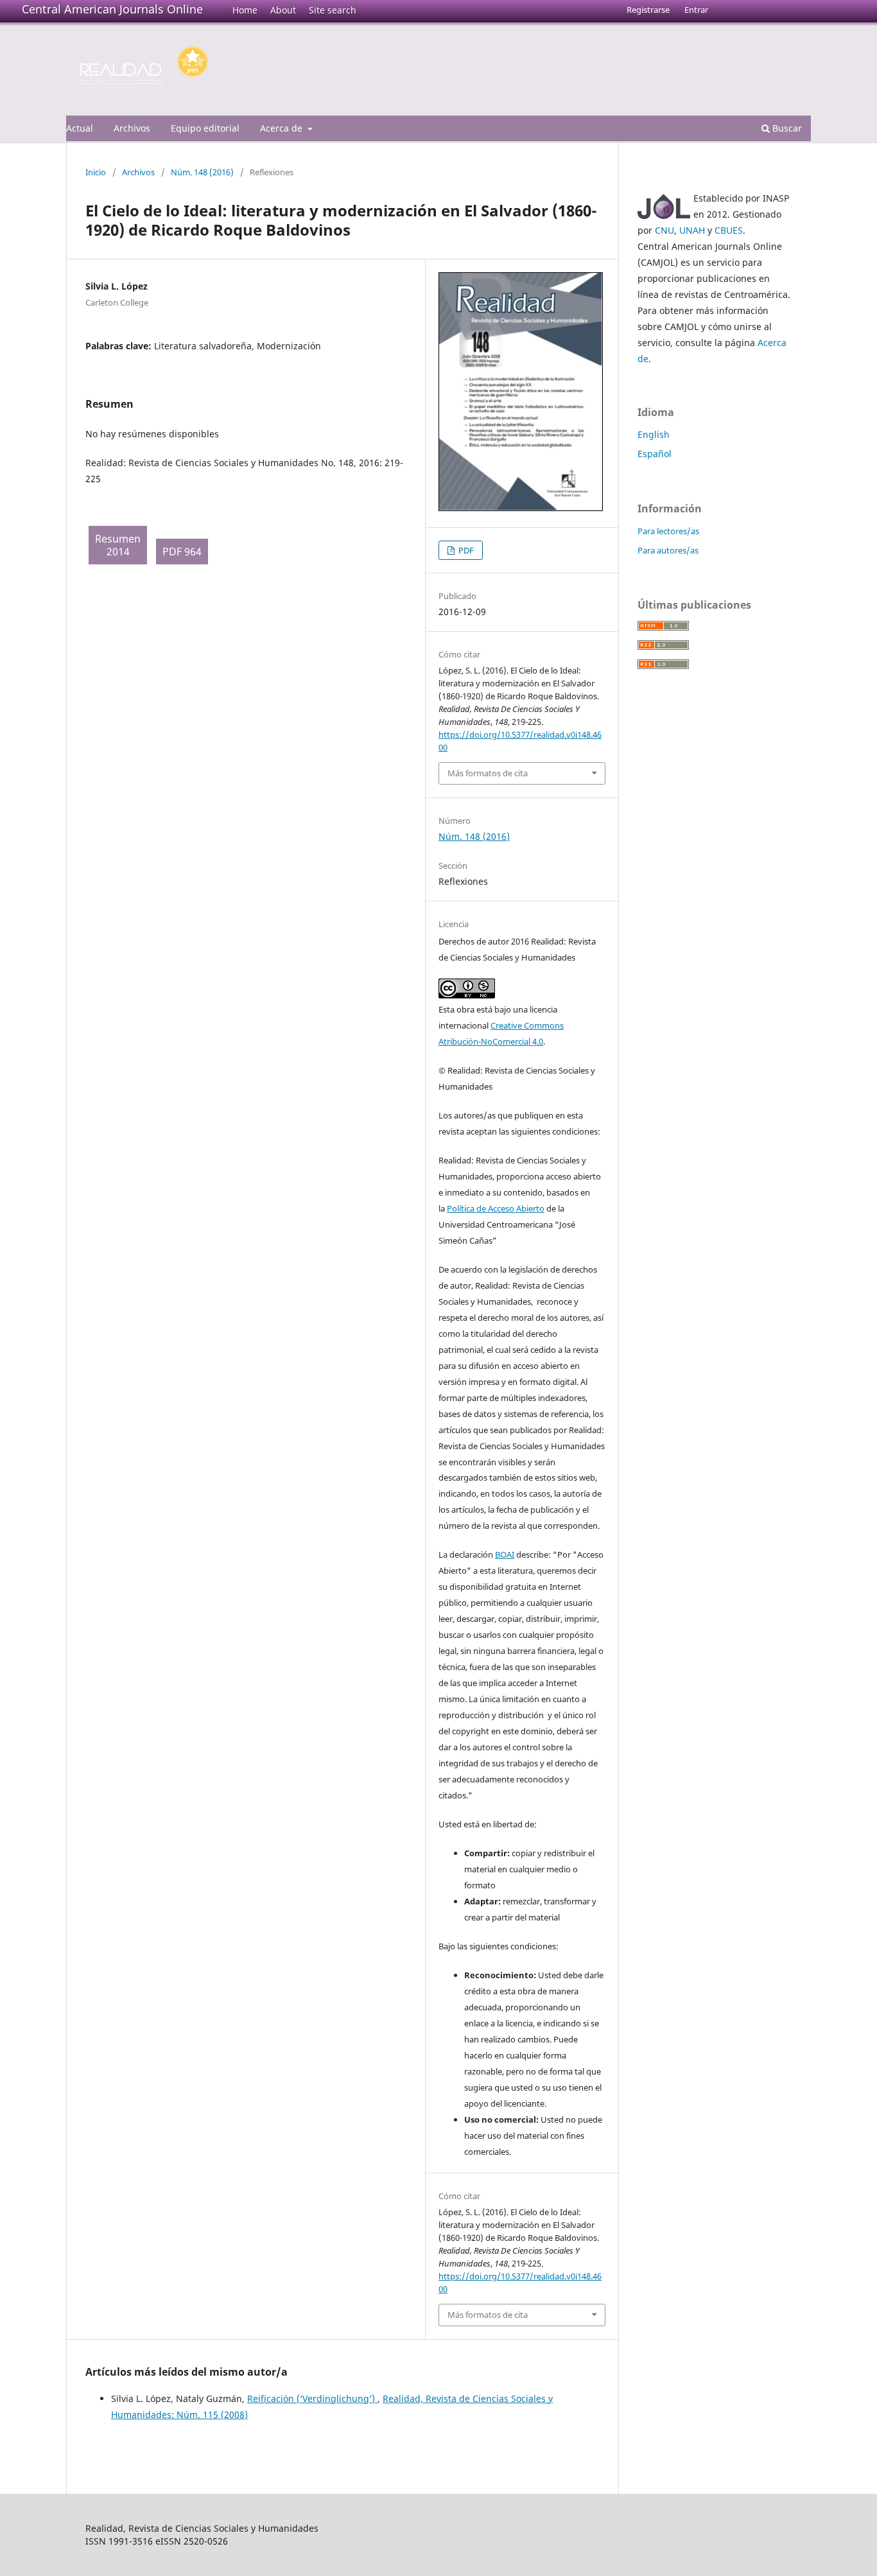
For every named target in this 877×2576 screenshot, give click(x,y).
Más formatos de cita (488, 773)
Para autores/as (668, 550)
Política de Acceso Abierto (496, 1208)
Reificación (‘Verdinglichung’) (312, 2398)
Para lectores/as (668, 531)
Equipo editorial (205, 128)
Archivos (132, 128)
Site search (333, 10)
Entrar (696, 10)
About (283, 10)
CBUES (729, 230)
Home (245, 10)
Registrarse (648, 10)
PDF (465, 550)
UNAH (692, 230)
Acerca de (282, 128)
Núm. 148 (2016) (202, 172)
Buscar (786, 128)
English (654, 434)
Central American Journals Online (112, 9)
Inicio (96, 172)
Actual (80, 128)
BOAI (505, 1554)
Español (655, 454)
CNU (664, 230)
